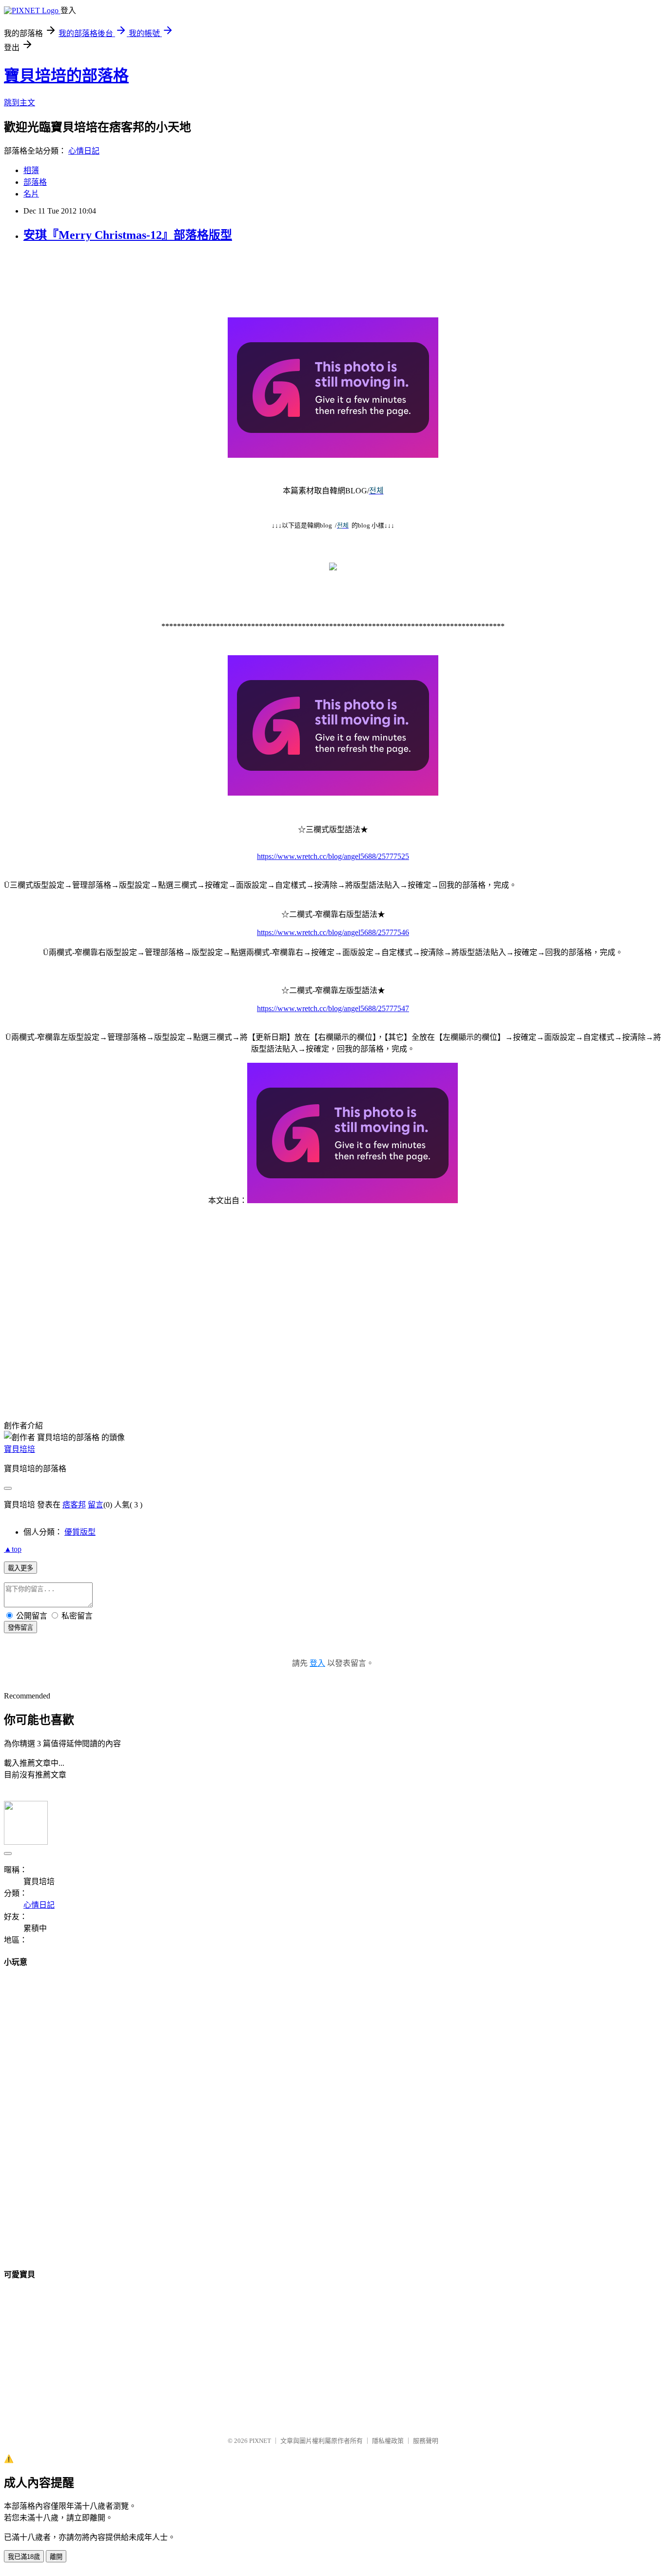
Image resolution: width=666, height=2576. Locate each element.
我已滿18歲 (24, 2557)
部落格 (35, 182)
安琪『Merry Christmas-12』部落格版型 (128, 235)
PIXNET (260, 2441)
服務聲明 (426, 2441)
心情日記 (84, 151)
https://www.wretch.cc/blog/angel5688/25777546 (333, 932)
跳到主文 (20, 103)
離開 (56, 2557)
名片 (31, 194)
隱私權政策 (388, 2441)
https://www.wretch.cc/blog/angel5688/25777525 (333, 856)
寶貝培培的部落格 (66, 76)
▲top (13, 1549)
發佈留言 (20, 1628)
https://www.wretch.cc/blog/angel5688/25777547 (333, 1008)
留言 (96, 1505)
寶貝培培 (20, 1449)
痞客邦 (74, 1505)
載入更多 (20, 1568)
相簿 (31, 170)
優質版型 (80, 1532)
